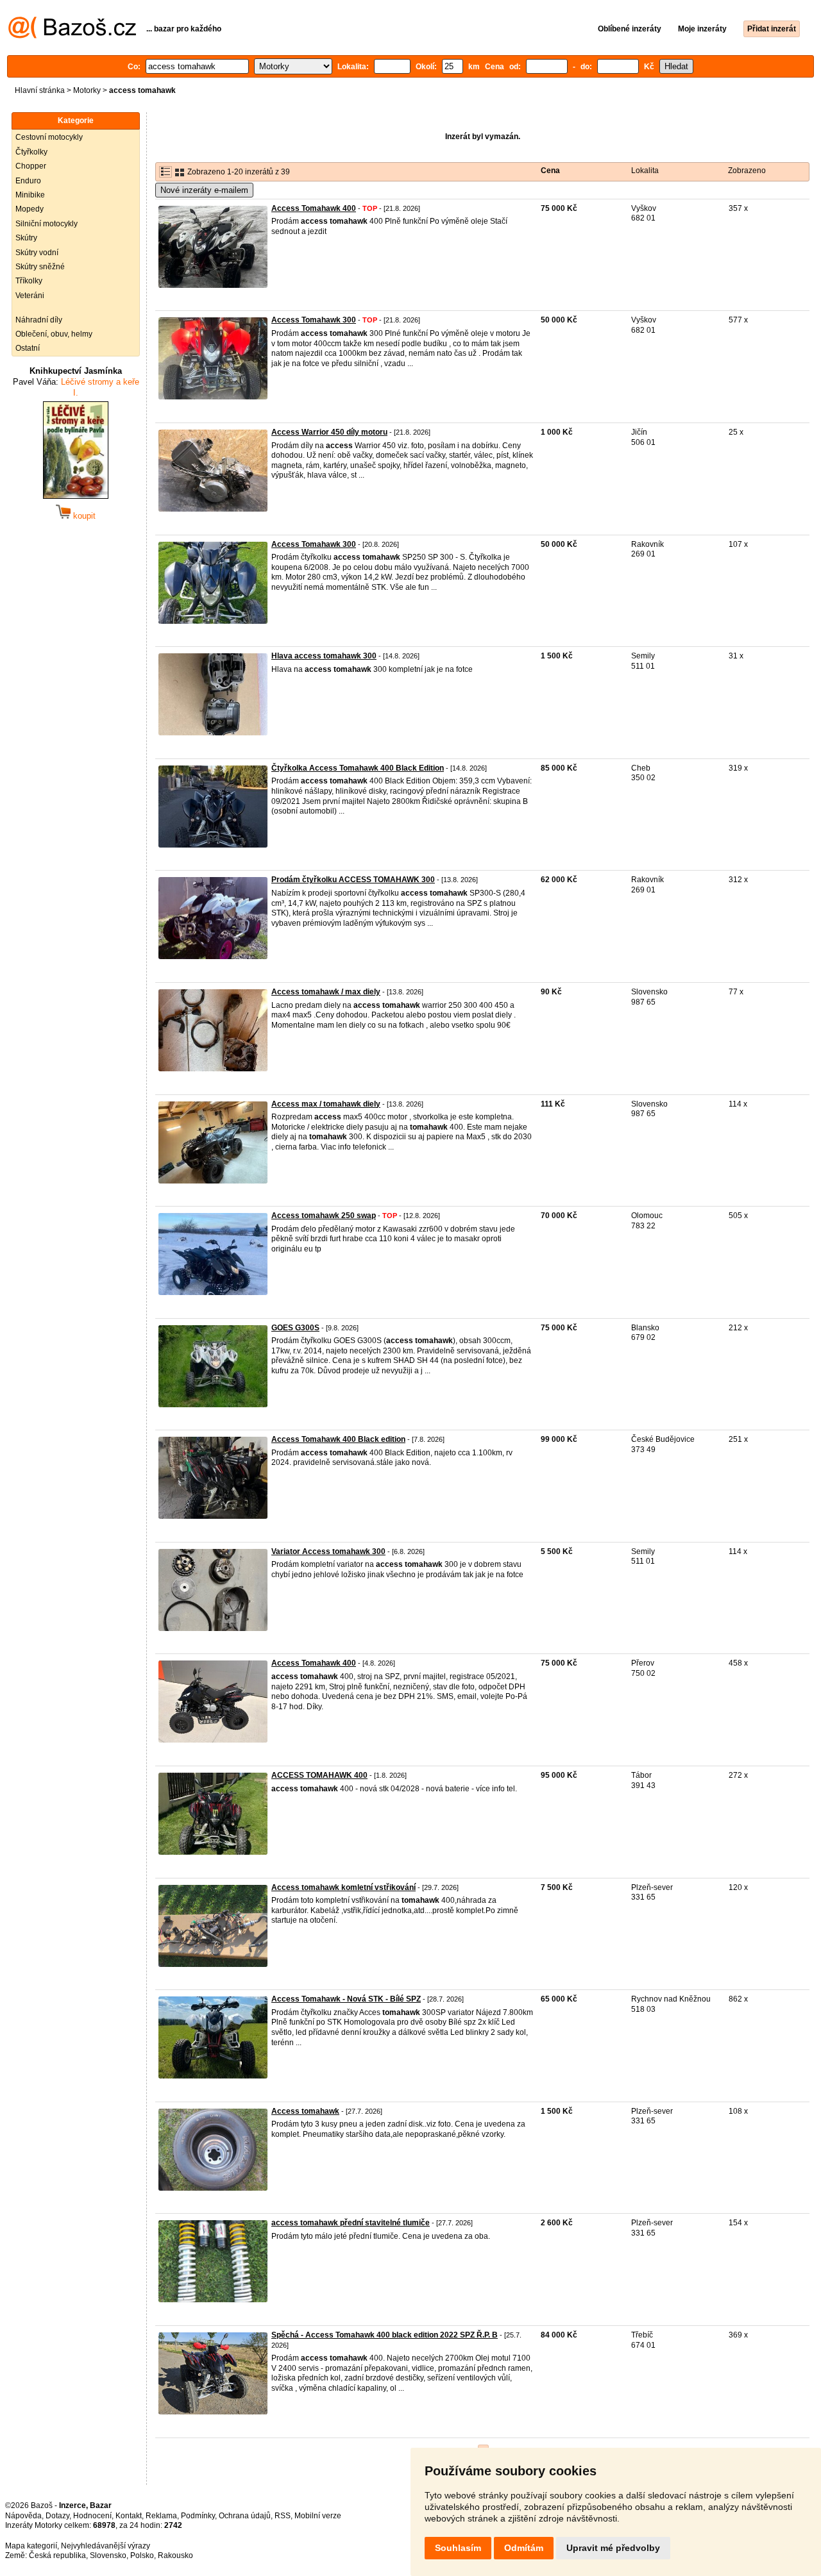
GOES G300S (295, 1328)
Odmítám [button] (524, 2548)
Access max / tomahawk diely (326, 1104)
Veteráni (30, 296)
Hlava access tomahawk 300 (324, 656)
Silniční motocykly (47, 224)
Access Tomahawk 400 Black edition (338, 1439)
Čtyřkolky (31, 152)
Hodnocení (92, 2516)
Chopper (31, 166)
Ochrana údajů (245, 2516)
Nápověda (23, 2516)
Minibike (30, 195)
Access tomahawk (305, 2111)
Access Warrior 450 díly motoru (329, 432)
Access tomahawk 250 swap (324, 1216)
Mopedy (30, 209)
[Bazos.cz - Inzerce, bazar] (72, 36)
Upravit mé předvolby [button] (613, 2548)
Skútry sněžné (40, 267)
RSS (283, 2516)
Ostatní (28, 348)
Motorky (87, 90)
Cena (550, 171)
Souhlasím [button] (458, 2548)
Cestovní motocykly (49, 137)
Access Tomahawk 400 (314, 208)
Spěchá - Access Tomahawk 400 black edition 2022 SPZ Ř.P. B (385, 2335)
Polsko (142, 2555)
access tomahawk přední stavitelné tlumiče (351, 2223)
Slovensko (108, 2555)
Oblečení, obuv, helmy (54, 334)
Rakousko (175, 2555)
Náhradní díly (39, 320)
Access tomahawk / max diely (326, 992)
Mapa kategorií (31, 2546)
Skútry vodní (37, 253)
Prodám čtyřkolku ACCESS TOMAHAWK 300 (353, 880)
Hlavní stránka (40, 90)
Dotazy (57, 2516)
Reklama (161, 2516)
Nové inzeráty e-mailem (204, 190)
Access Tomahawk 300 (314, 320)
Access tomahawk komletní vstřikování (343, 1887)
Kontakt (129, 2516)
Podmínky (198, 2516)
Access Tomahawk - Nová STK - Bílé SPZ (346, 1999)
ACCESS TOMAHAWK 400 (319, 1775)
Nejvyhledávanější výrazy (106, 2546)
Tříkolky (29, 281)
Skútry (26, 238)
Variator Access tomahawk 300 (328, 1551)
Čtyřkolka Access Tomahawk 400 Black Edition (358, 768)
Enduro (28, 181)
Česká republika (57, 2555)
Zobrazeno (747, 171)
